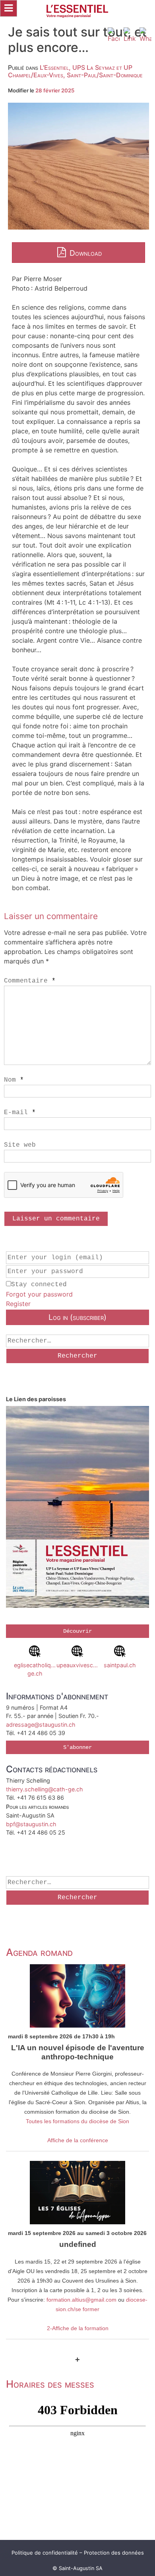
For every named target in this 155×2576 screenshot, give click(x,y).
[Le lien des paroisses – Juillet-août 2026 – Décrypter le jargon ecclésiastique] (77, 1508)
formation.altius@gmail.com (81, 2300)
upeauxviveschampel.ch (78, 1665)
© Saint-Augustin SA (77, 2568)
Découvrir (77, 1631)
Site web (20, 1145)
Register (18, 1304)
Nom (14, 1080)
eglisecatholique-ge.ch (35, 1669)
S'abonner (77, 1747)
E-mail (20, 1113)
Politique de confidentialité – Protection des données (78, 2553)
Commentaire (30, 981)
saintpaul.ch (120, 1665)
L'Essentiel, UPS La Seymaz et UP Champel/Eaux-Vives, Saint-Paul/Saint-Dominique (75, 71)
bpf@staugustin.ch (31, 1824)
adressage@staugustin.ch (41, 1725)
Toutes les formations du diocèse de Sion (77, 2121)
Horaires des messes (50, 2384)
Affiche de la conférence (78, 2140)
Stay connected (39, 1285)
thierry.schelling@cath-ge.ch (45, 1789)
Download (85, 253)
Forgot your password (39, 1294)
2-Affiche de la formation (78, 2328)
